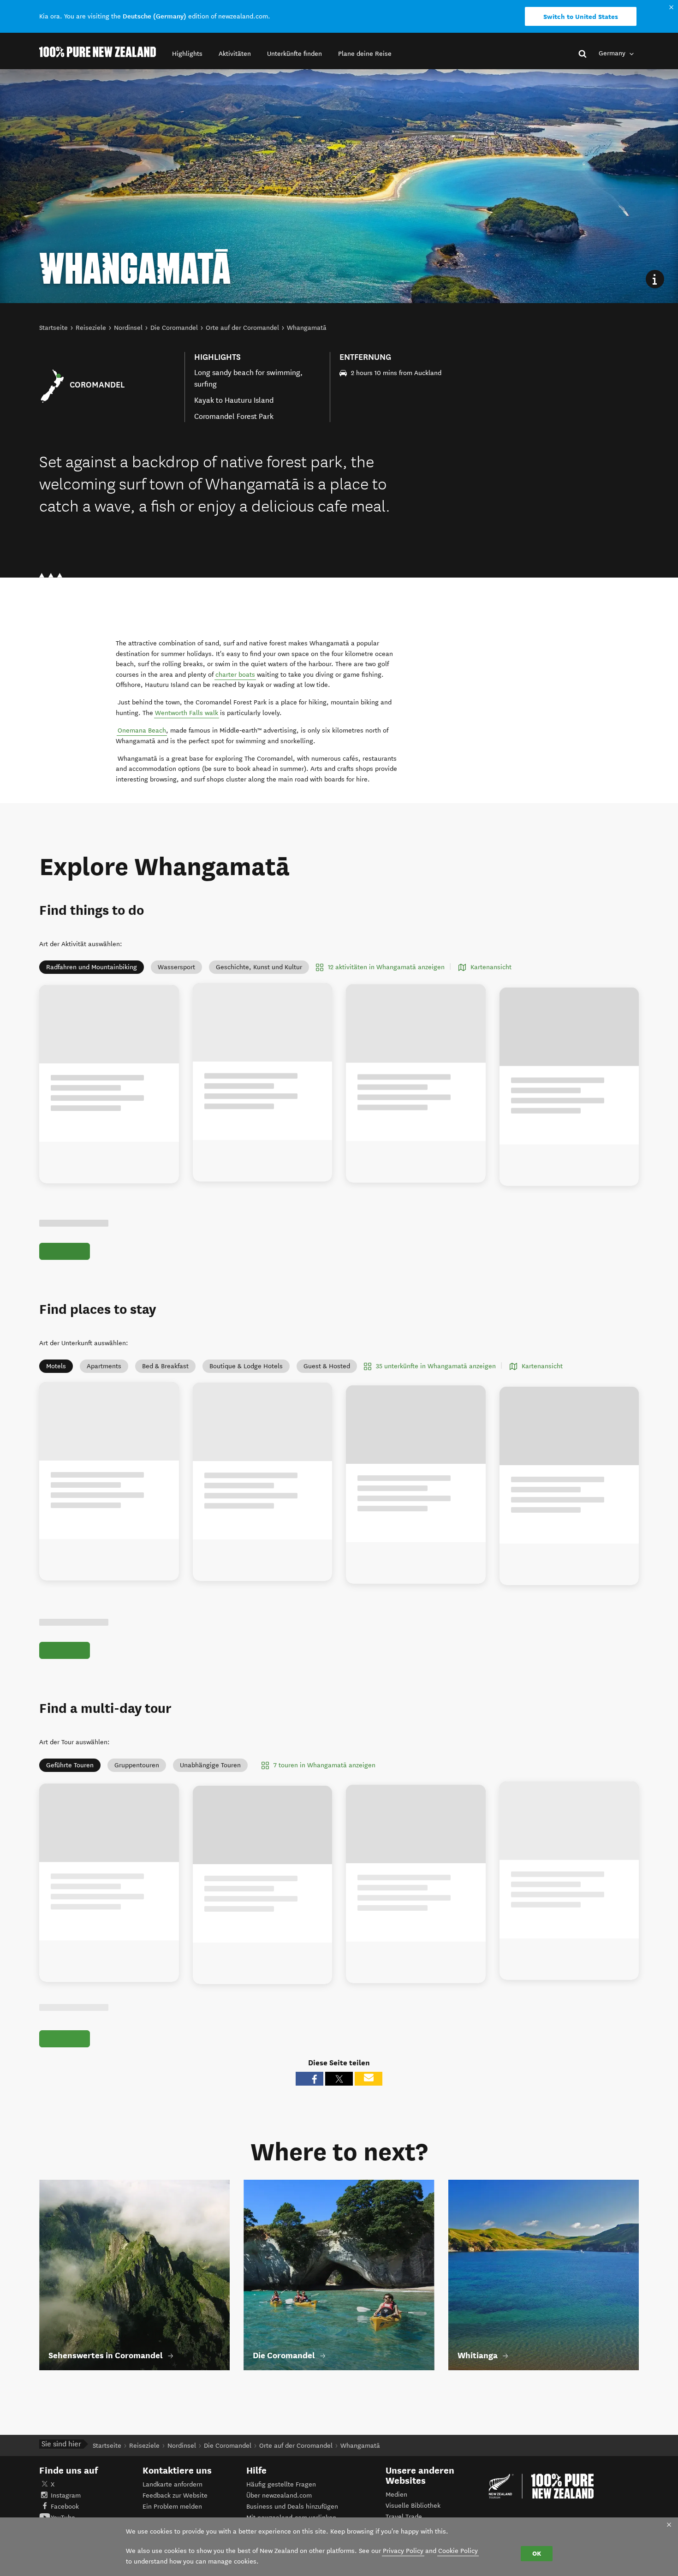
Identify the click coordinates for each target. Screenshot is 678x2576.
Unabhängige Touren (210, 1765)
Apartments (104, 1366)
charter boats (235, 675)
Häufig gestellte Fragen (281, 2495)
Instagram (66, 2506)
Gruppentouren (137, 1765)
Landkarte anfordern (172, 2495)
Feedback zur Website (175, 2506)
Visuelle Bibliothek (413, 2516)
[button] (187, 54)
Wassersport (176, 967)
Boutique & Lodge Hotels (246, 1366)
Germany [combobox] (613, 53)
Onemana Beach (142, 730)
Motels (56, 1366)
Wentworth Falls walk (187, 713)
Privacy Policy (403, 2551)
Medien (396, 2505)
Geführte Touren (70, 1765)
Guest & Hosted (327, 1366)
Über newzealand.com (279, 2506)
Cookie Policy (458, 2551)
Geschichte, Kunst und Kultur (259, 967)
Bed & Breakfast (165, 1366)
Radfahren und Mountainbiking (92, 967)
